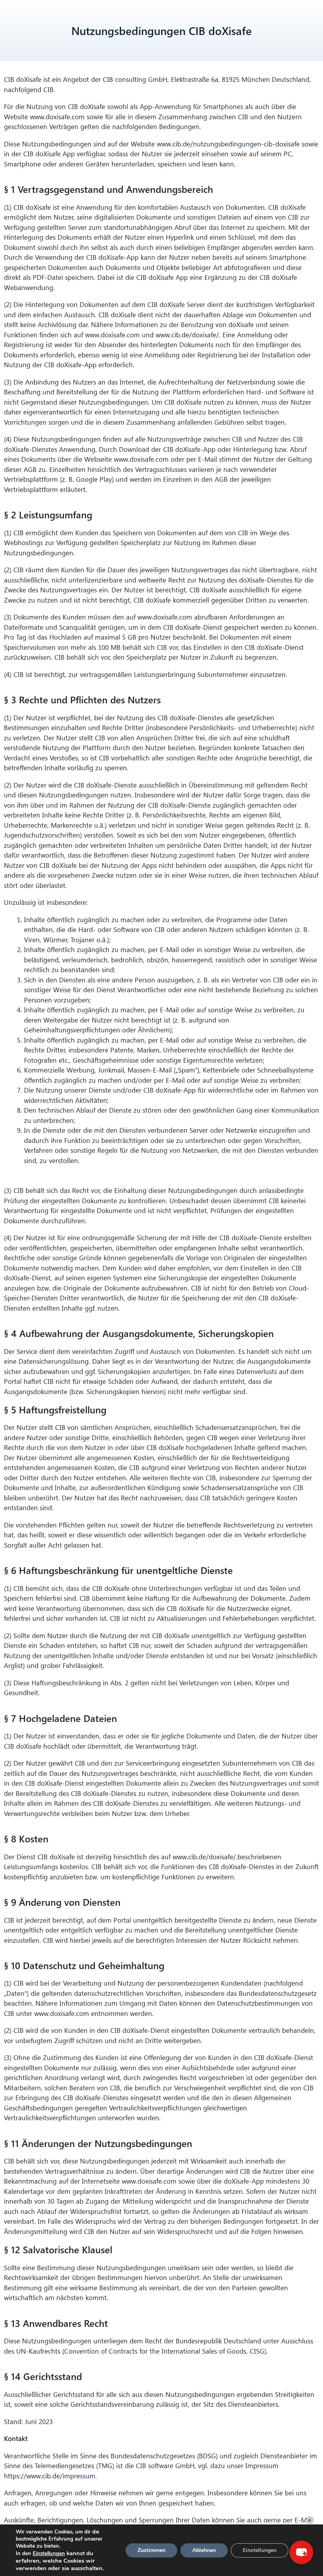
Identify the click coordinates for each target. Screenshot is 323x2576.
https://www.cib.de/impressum (50, 2476)
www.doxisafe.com (57, 117)
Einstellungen (49, 2554)
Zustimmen (151, 2550)
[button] (301, 2552)
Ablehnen (204, 2550)
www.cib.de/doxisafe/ (187, 335)
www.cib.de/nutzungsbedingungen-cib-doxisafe (228, 144)
